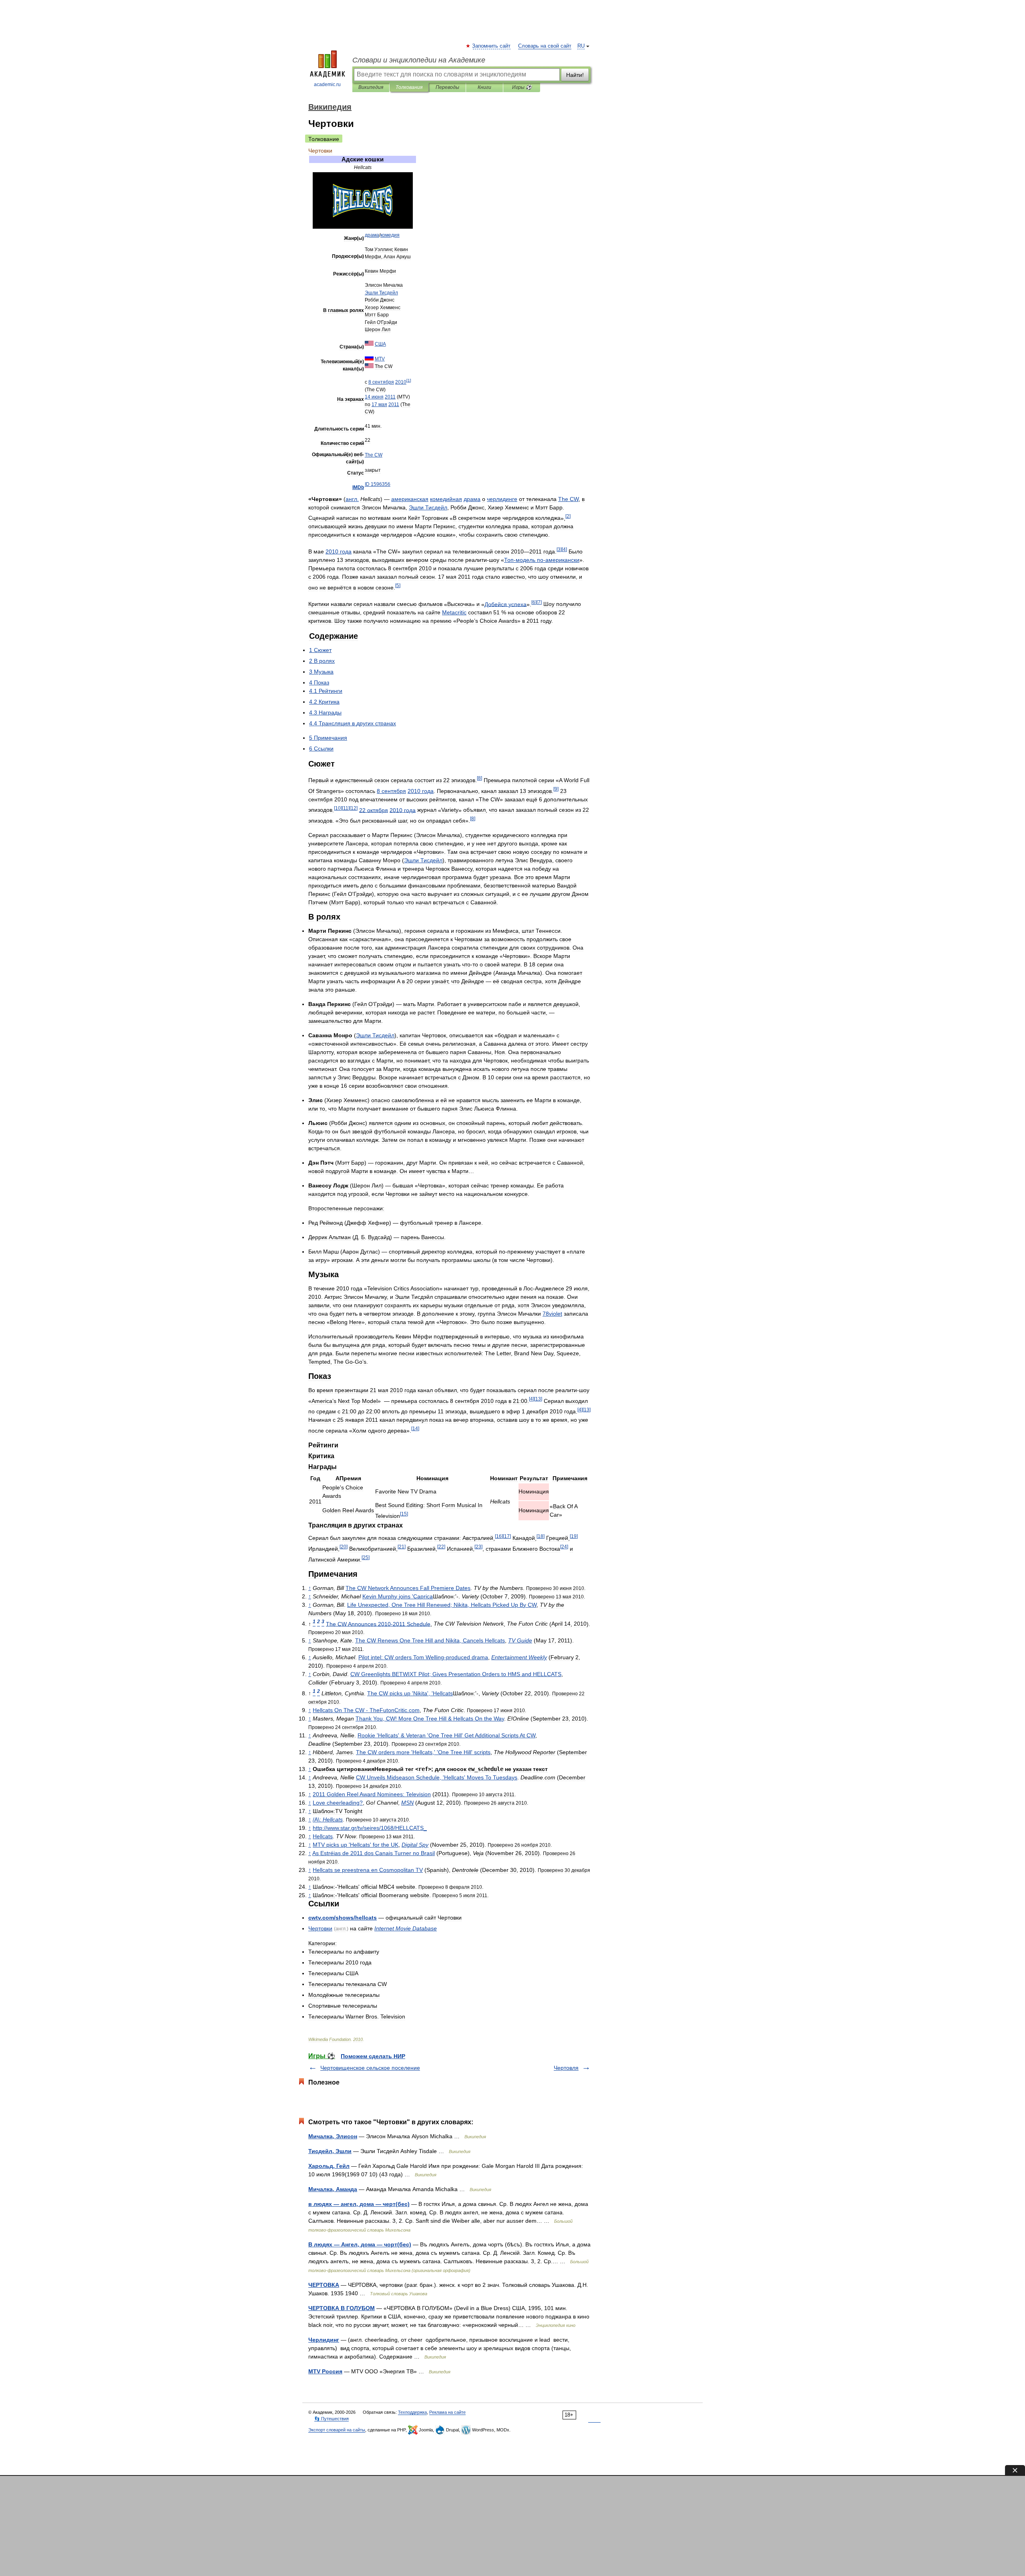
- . (366, 1710)
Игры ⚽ (522, 87)
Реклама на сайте (447, 2412)
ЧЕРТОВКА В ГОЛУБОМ (342, 2308)
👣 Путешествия (332, 2419)
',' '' (423, 1752)
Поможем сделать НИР (373, 2056)
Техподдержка (412, 2412)
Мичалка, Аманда (333, 2189)
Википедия (371, 87)
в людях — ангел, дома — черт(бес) (359, 2204)
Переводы (447, 87)
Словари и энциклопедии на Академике (419, 60)
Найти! (575, 75)
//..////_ (370, 1828)
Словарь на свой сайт (545, 46)
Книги (484, 87)
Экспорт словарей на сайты (337, 2430)
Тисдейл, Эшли (330, 2151)
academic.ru (327, 85)
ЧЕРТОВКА (324, 2285)
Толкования (409, 87)
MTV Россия (325, 2371)
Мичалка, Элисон (333, 2136)
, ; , (442, 1605)
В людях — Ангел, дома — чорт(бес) (360, 2244)
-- (542, 560)
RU (581, 46)
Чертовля (566, 2068)
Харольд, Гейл (329, 2166)
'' (356, 1845)
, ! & (430, 1719)
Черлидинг (324, 2340)
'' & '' (446, 1735)
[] (409, 380)
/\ (328, 1819)
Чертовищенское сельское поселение (370, 2068)
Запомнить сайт (492, 46)
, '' (437, 1777)
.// (343, 1918)
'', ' (410, 1693)
